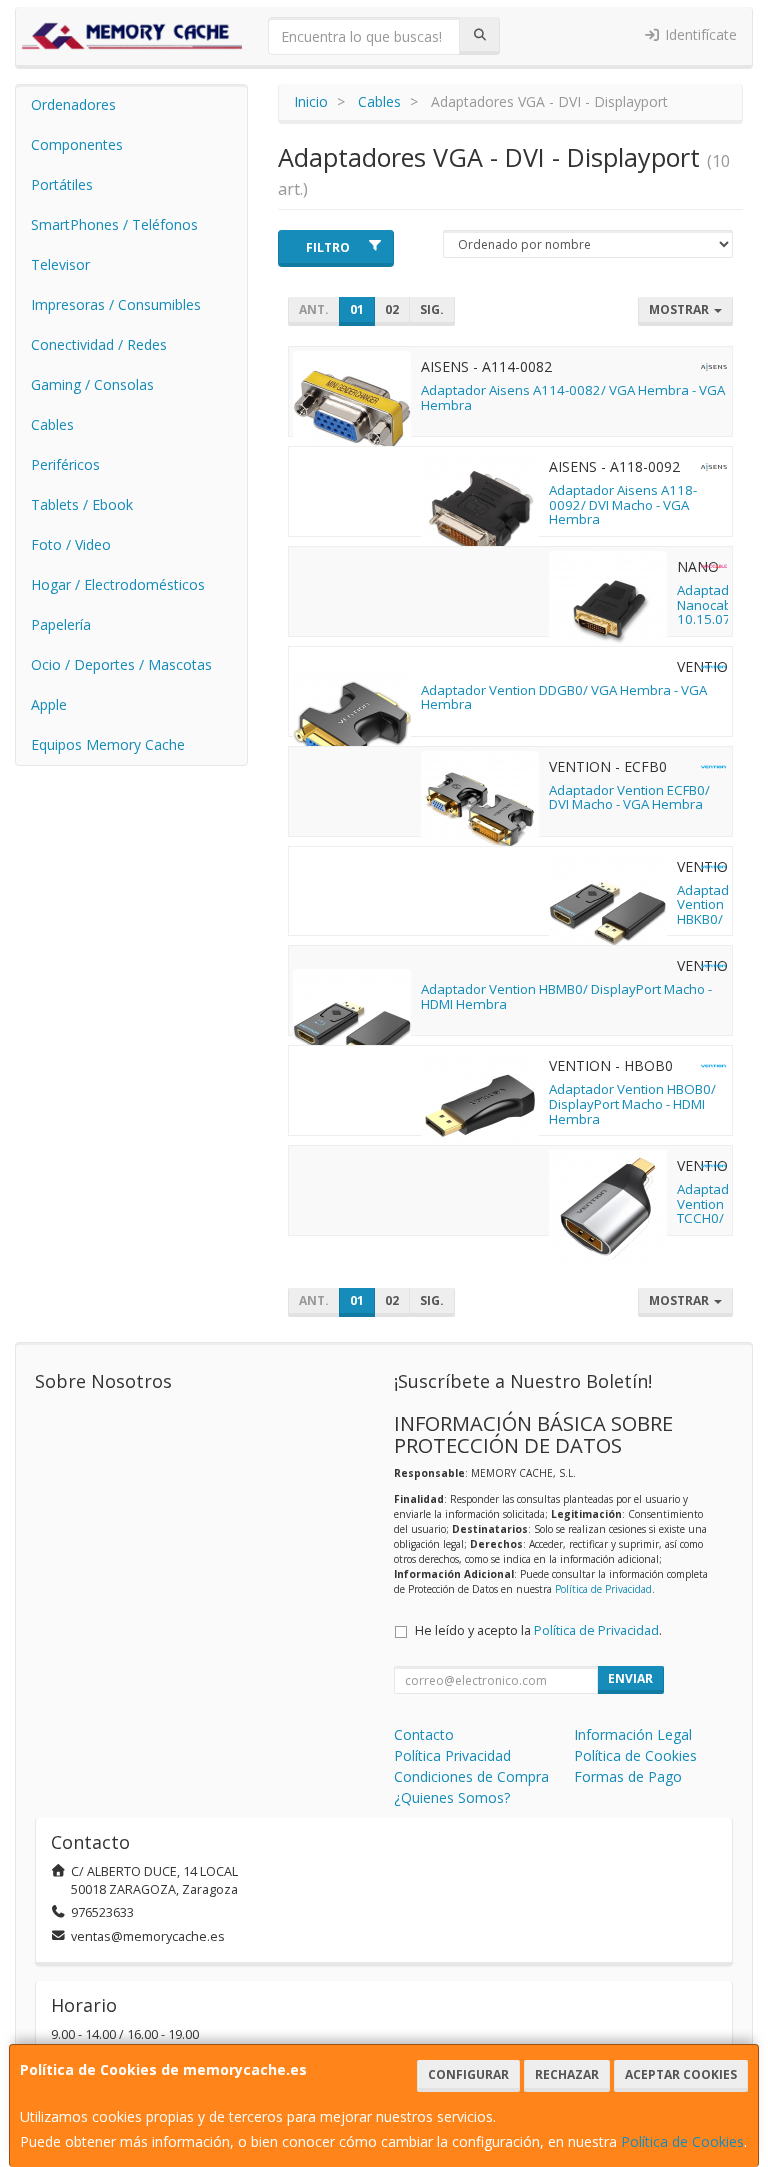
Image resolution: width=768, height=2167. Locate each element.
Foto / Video (71, 544)
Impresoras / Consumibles (116, 304)
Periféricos (65, 464)
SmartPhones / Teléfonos (114, 224)
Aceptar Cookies (681, 2074)
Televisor (60, 264)
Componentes (77, 144)
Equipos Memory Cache (108, 744)
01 (357, 309)
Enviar (630, 1678)
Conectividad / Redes (99, 344)
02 (392, 309)
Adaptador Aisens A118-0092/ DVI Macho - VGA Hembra (623, 504)
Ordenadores (73, 104)
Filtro (328, 247)
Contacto (424, 1734)
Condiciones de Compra (471, 1776)
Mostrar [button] (680, 309)
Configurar (468, 2074)
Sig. (432, 309)
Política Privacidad (452, 1755)
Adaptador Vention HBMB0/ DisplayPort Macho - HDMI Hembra (566, 996)
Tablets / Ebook (82, 504)
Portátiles (62, 184)
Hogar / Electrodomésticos (118, 584)
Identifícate (699, 34)
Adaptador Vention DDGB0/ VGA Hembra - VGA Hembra (564, 697)
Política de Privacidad (603, 1589)
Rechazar (567, 2074)
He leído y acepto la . (538, 1630)
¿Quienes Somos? (452, 1797)
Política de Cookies (682, 2141)
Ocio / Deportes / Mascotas (121, 664)
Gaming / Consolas (92, 384)
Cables (52, 424)
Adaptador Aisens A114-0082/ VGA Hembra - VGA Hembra (573, 397)
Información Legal (633, 1734)
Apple (49, 704)
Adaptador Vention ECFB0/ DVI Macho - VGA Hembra (629, 797)
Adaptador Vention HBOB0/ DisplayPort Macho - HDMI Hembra (632, 1103)
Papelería (61, 624)
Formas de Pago (628, 1776)
